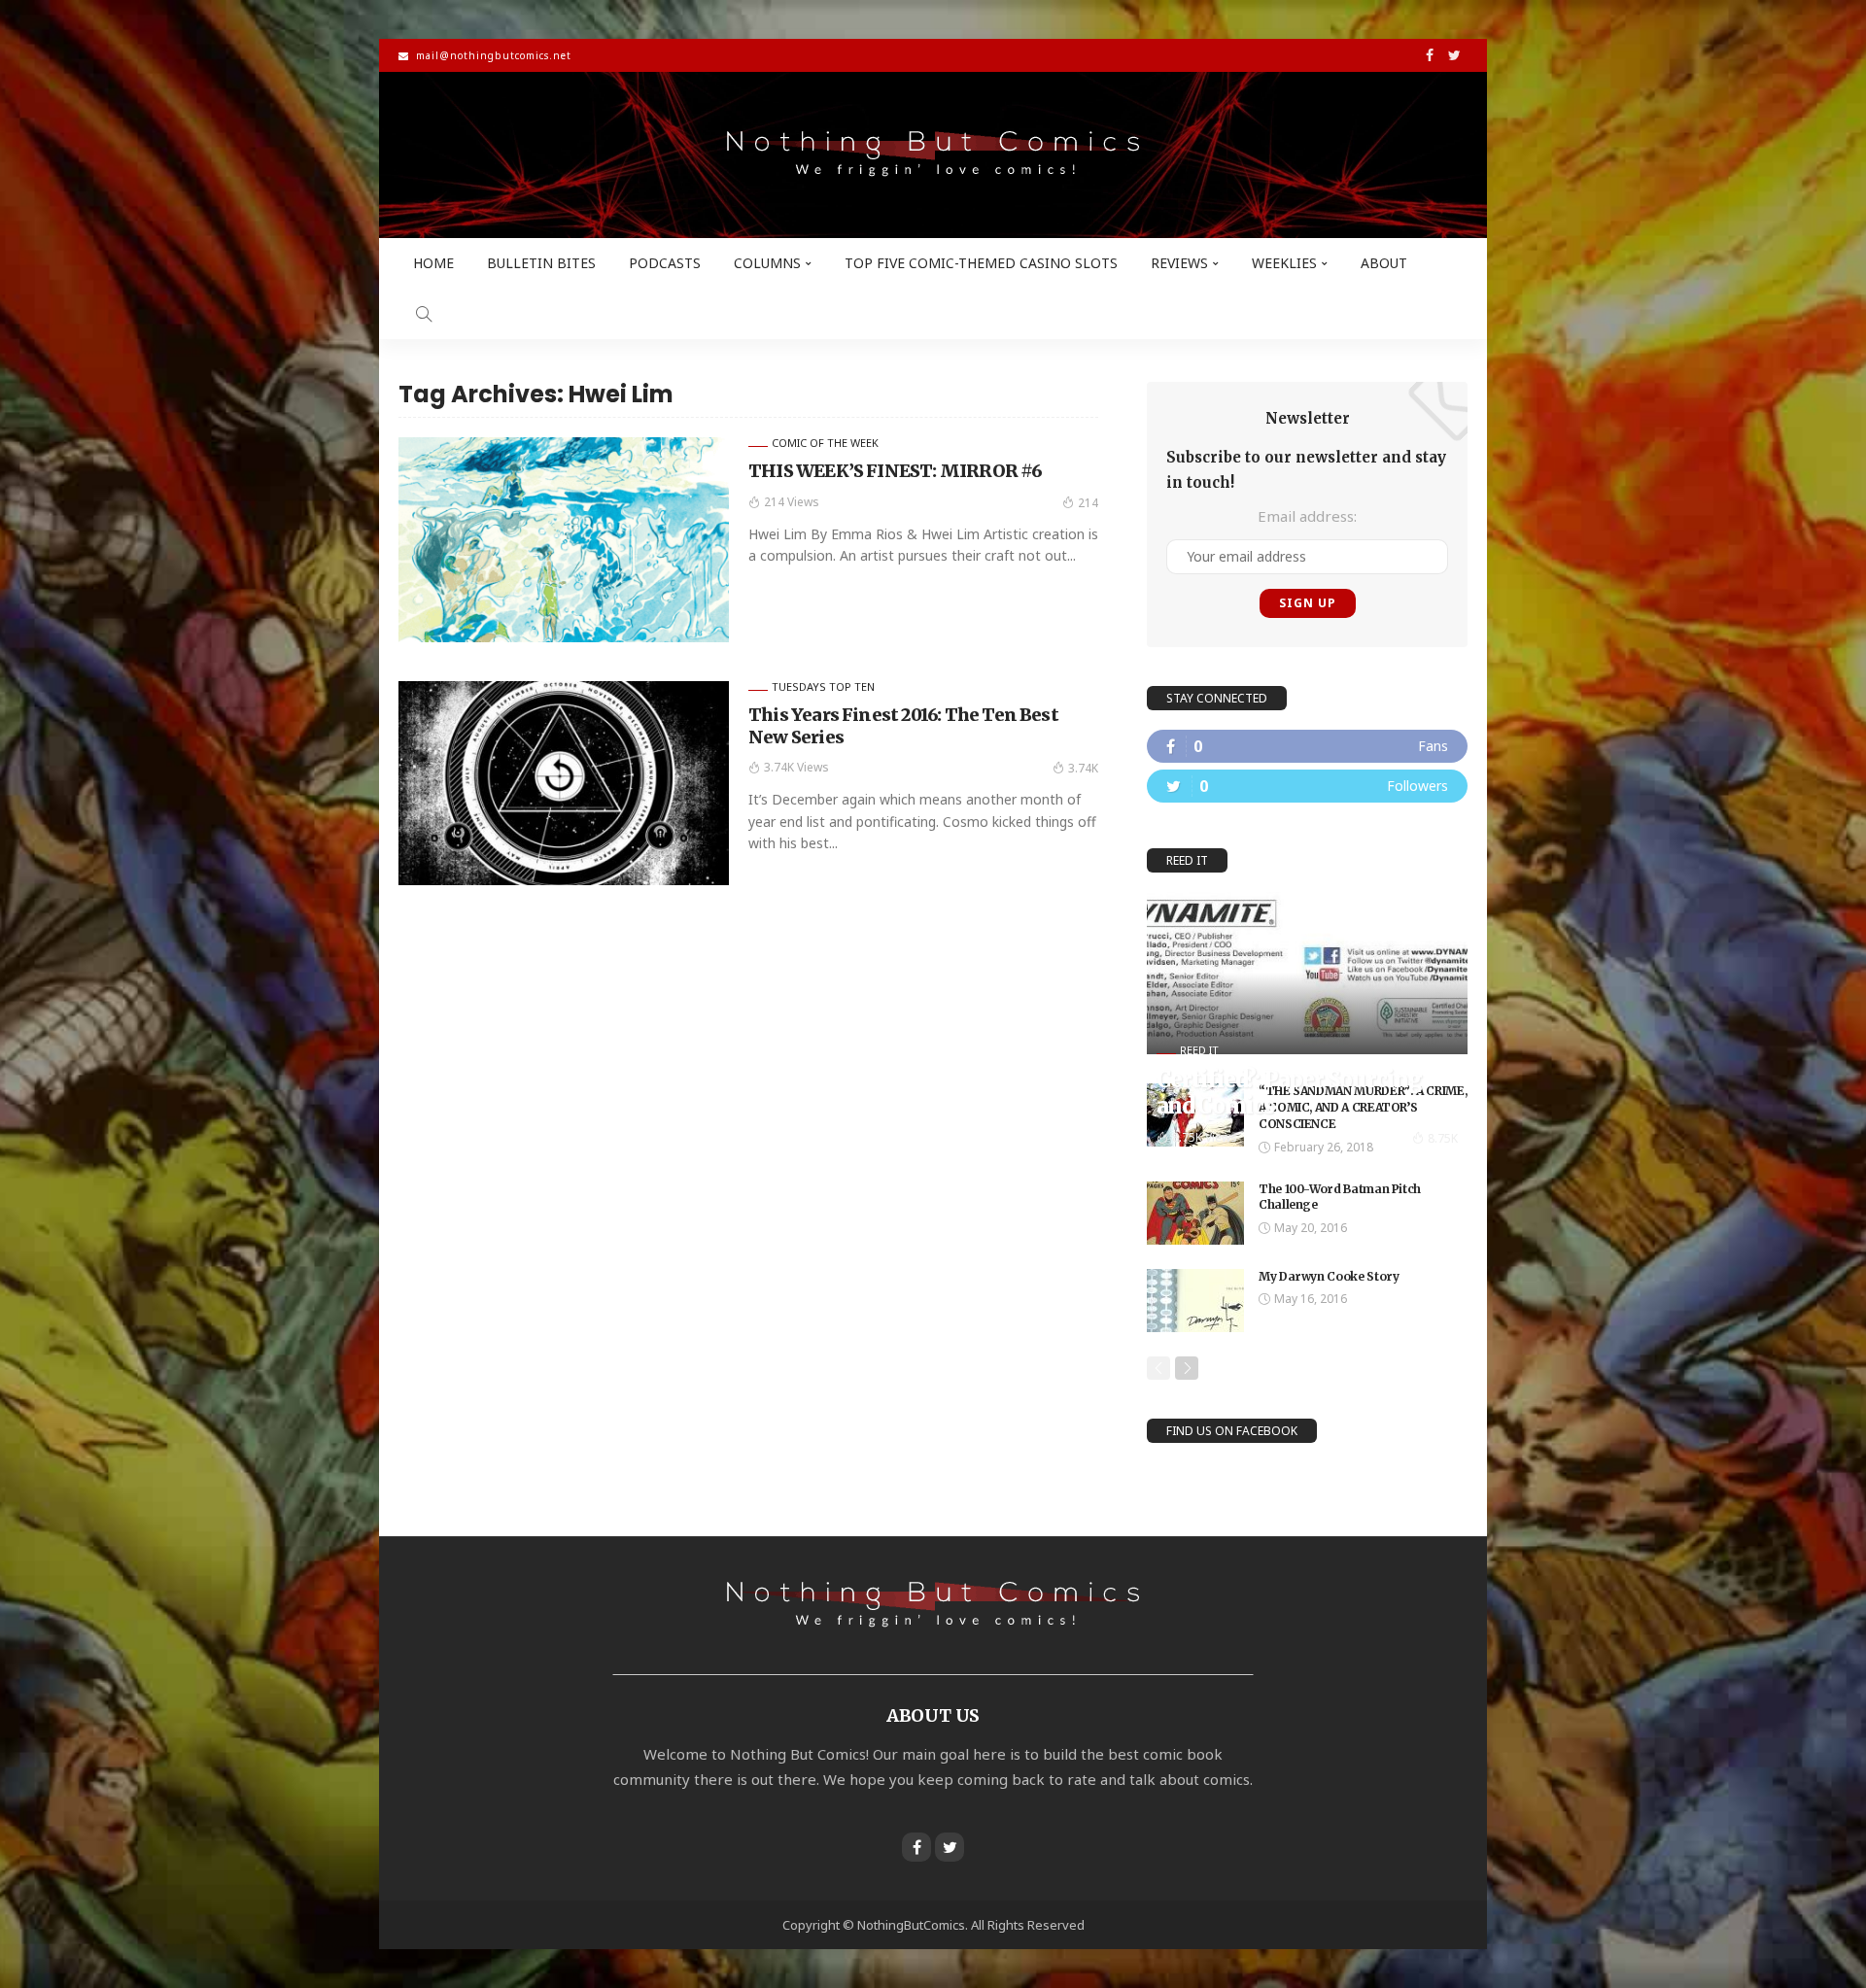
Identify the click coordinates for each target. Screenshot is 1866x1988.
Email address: (1307, 516)
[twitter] (1307, 786)
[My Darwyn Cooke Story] (1195, 1301)
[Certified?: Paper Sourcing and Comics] (1307, 974)
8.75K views (1205, 1137)
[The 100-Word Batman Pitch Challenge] (1195, 1213)
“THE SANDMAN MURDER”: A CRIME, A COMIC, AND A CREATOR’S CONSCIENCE (1363, 1107)
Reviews (1179, 263)
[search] (424, 314)
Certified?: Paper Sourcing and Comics (1289, 1092)
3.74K (1083, 768)
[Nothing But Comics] (933, 155)
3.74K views (796, 767)
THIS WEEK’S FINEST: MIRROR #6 (896, 471)
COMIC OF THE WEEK (825, 443)
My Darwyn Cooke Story (1329, 1276)
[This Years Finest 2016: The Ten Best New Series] (564, 783)
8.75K (1443, 1138)
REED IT (1199, 1050)
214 (1088, 503)
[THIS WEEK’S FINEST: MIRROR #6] (564, 539)
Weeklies (1284, 263)
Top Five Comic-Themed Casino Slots (981, 263)
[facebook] (1307, 746)
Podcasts (665, 263)
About (1384, 263)
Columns (767, 263)
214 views (792, 502)
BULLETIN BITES (541, 263)
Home (433, 263)
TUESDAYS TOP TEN (823, 686)
